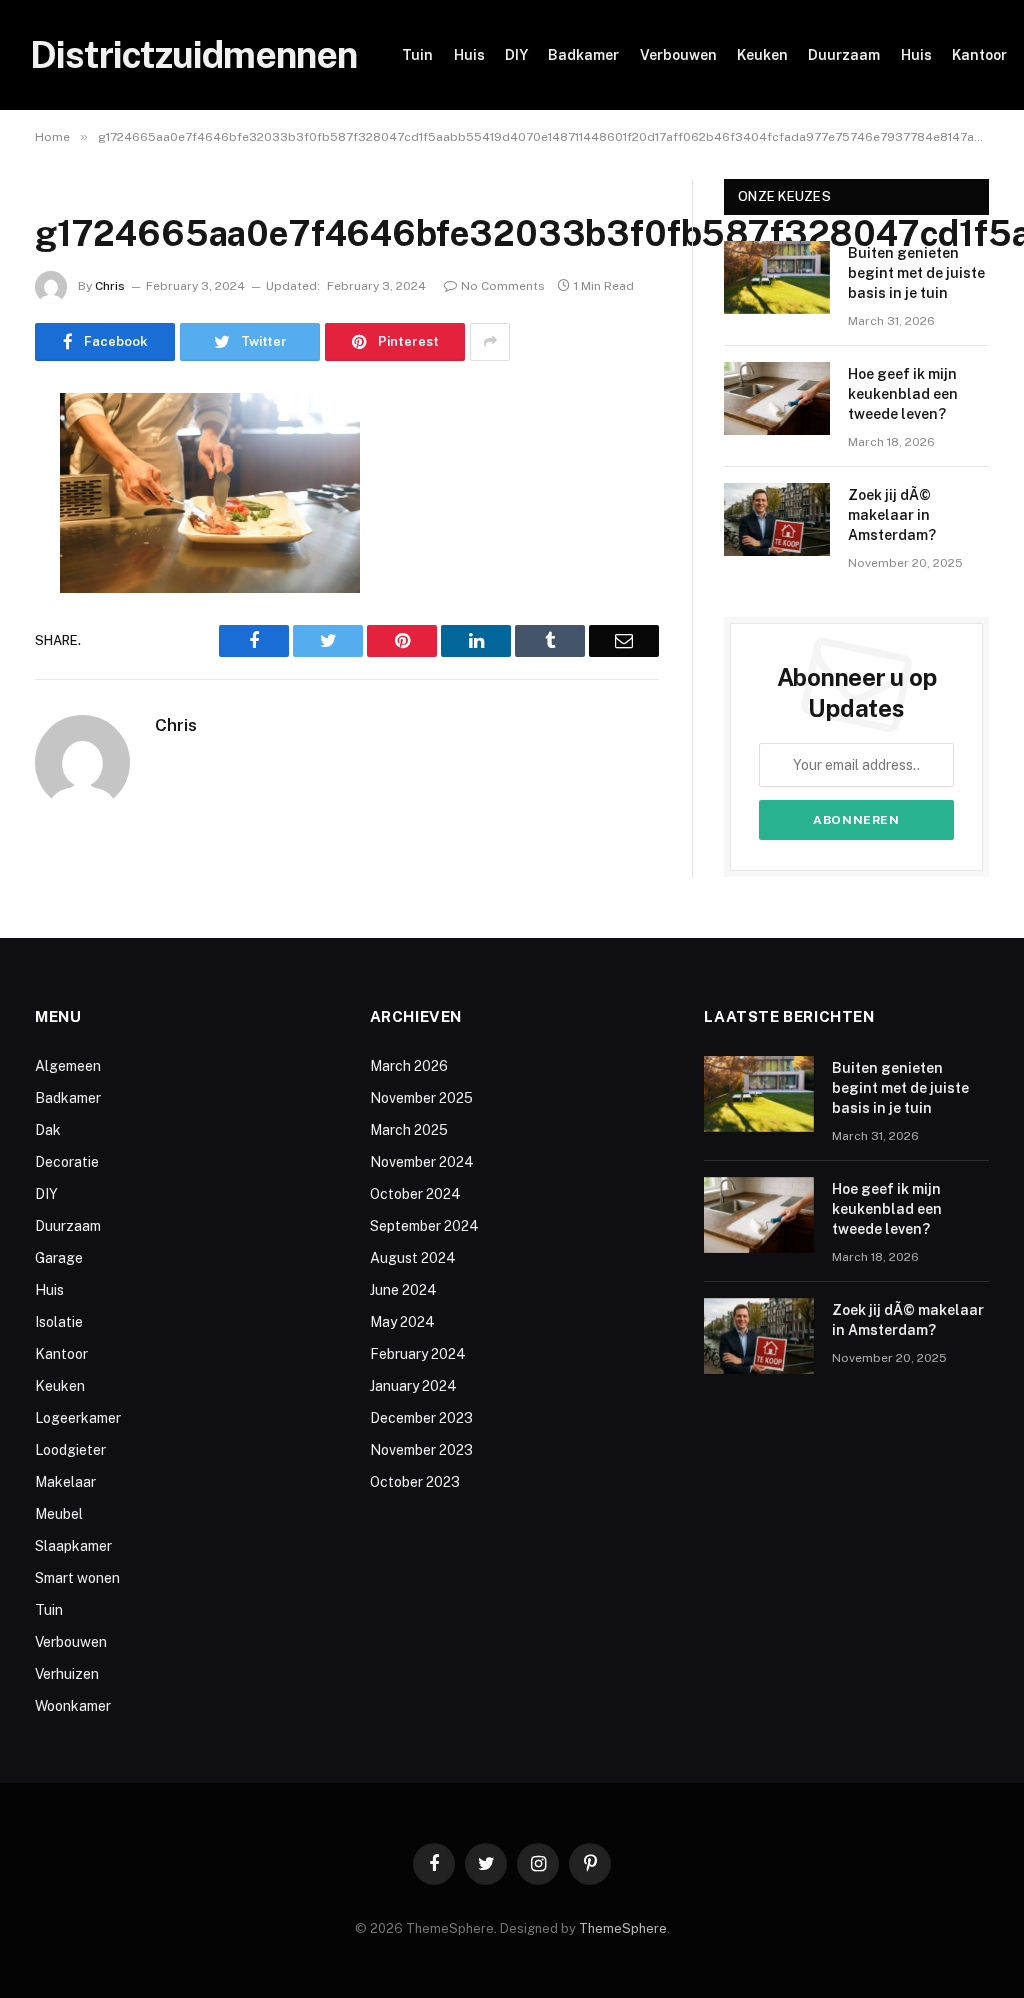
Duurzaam (844, 55)
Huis (469, 55)
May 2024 (402, 1322)
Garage (59, 1258)
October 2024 (415, 1194)
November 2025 (421, 1098)
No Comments (503, 286)
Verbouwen (678, 55)
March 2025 (409, 1130)
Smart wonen (77, 1578)
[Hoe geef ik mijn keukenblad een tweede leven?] (777, 398)
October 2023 (415, 1482)
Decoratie (67, 1162)
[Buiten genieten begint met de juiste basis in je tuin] (777, 277)
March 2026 (409, 1066)
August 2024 (413, 1258)
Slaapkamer (73, 1546)
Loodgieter (70, 1450)
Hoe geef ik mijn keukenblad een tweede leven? (903, 394)
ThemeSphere (623, 1928)
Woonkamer (73, 1706)
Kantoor (979, 55)
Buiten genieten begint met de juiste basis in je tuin (916, 273)
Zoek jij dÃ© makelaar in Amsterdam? (892, 515)
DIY (516, 55)
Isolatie (59, 1322)
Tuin (417, 55)
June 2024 (403, 1290)
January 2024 (413, 1386)
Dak (48, 1130)
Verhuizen (67, 1674)
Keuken (762, 55)
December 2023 (421, 1418)
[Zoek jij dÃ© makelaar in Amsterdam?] (777, 519)
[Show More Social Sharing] (490, 342)
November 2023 (421, 1450)
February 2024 (418, 1354)
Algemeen (68, 1066)
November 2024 (422, 1162)
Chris (110, 286)
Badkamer (583, 55)
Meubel (59, 1514)
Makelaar (65, 1482)
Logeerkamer (78, 1418)
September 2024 (424, 1226)
